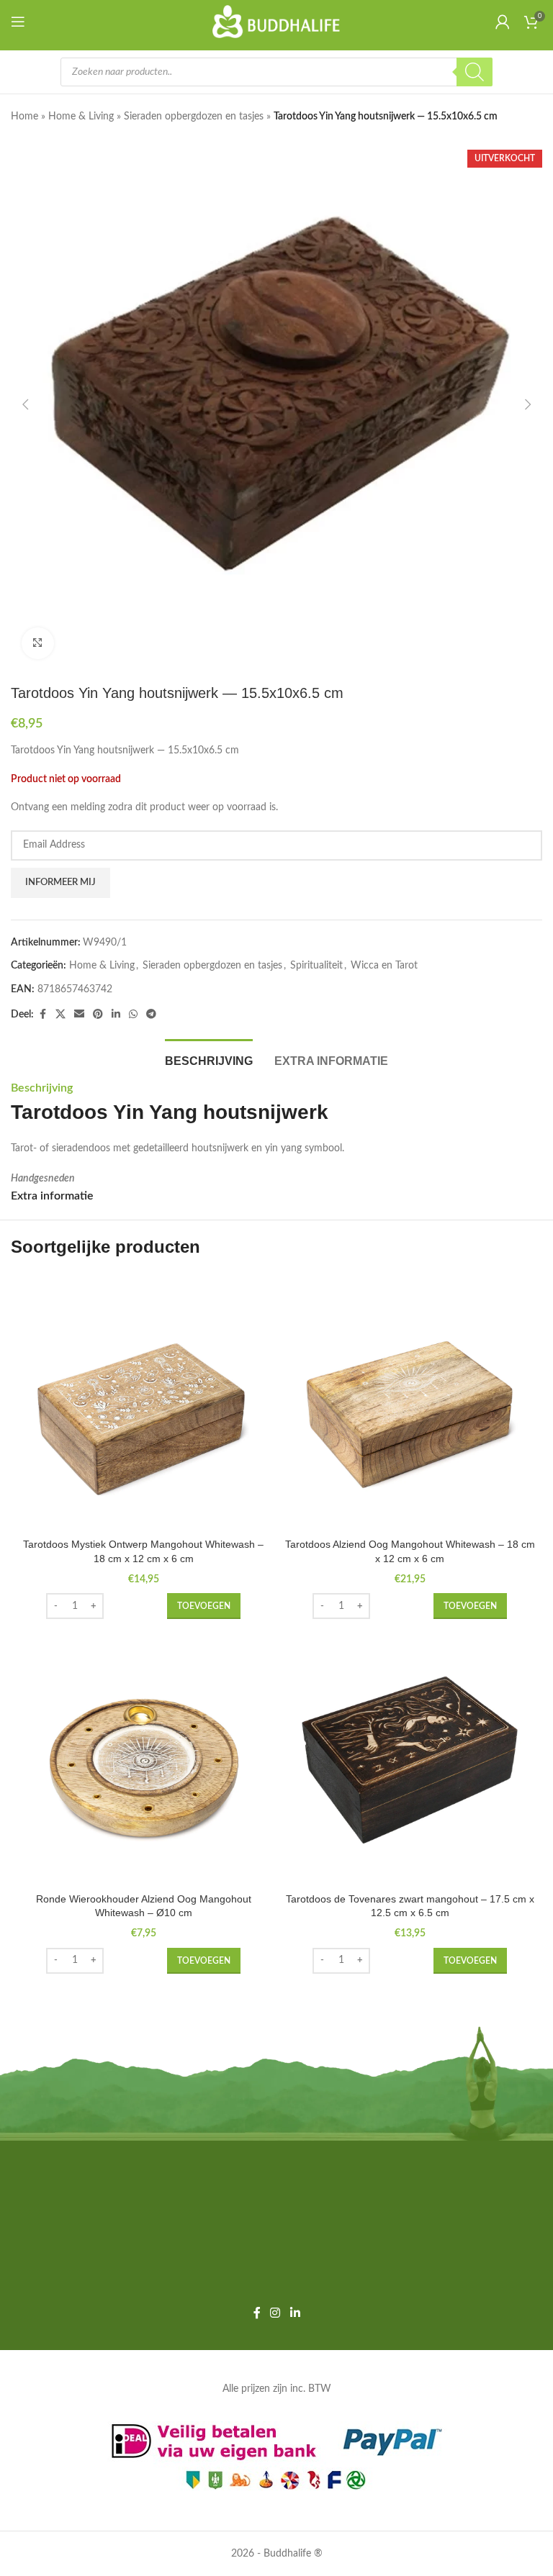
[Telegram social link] (151, 1015)
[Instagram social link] (275, 2313)
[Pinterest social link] (98, 1015)
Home (24, 117)
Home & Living (81, 117)
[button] (25, 404)
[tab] (209, 1059)
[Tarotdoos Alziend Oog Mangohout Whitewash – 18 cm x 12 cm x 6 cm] (410, 1406)
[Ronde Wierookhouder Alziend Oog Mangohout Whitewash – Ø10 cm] (143, 1760)
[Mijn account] (503, 22)
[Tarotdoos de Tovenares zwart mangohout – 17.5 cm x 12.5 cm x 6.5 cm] (410, 1760)
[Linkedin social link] (116, 1015)
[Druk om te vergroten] (38, 644)
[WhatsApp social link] (133, 1015)
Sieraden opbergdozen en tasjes (194, 117)
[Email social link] (79, 1015)
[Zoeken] (475, 72)
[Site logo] (277, 22)
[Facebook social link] (42, 1015)
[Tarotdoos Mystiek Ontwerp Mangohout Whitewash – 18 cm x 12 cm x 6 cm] (143, 1406)
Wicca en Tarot (384, 966)
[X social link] (60, 1015)
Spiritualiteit (316, 966)
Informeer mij (60, 883)
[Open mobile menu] (21, 22)
